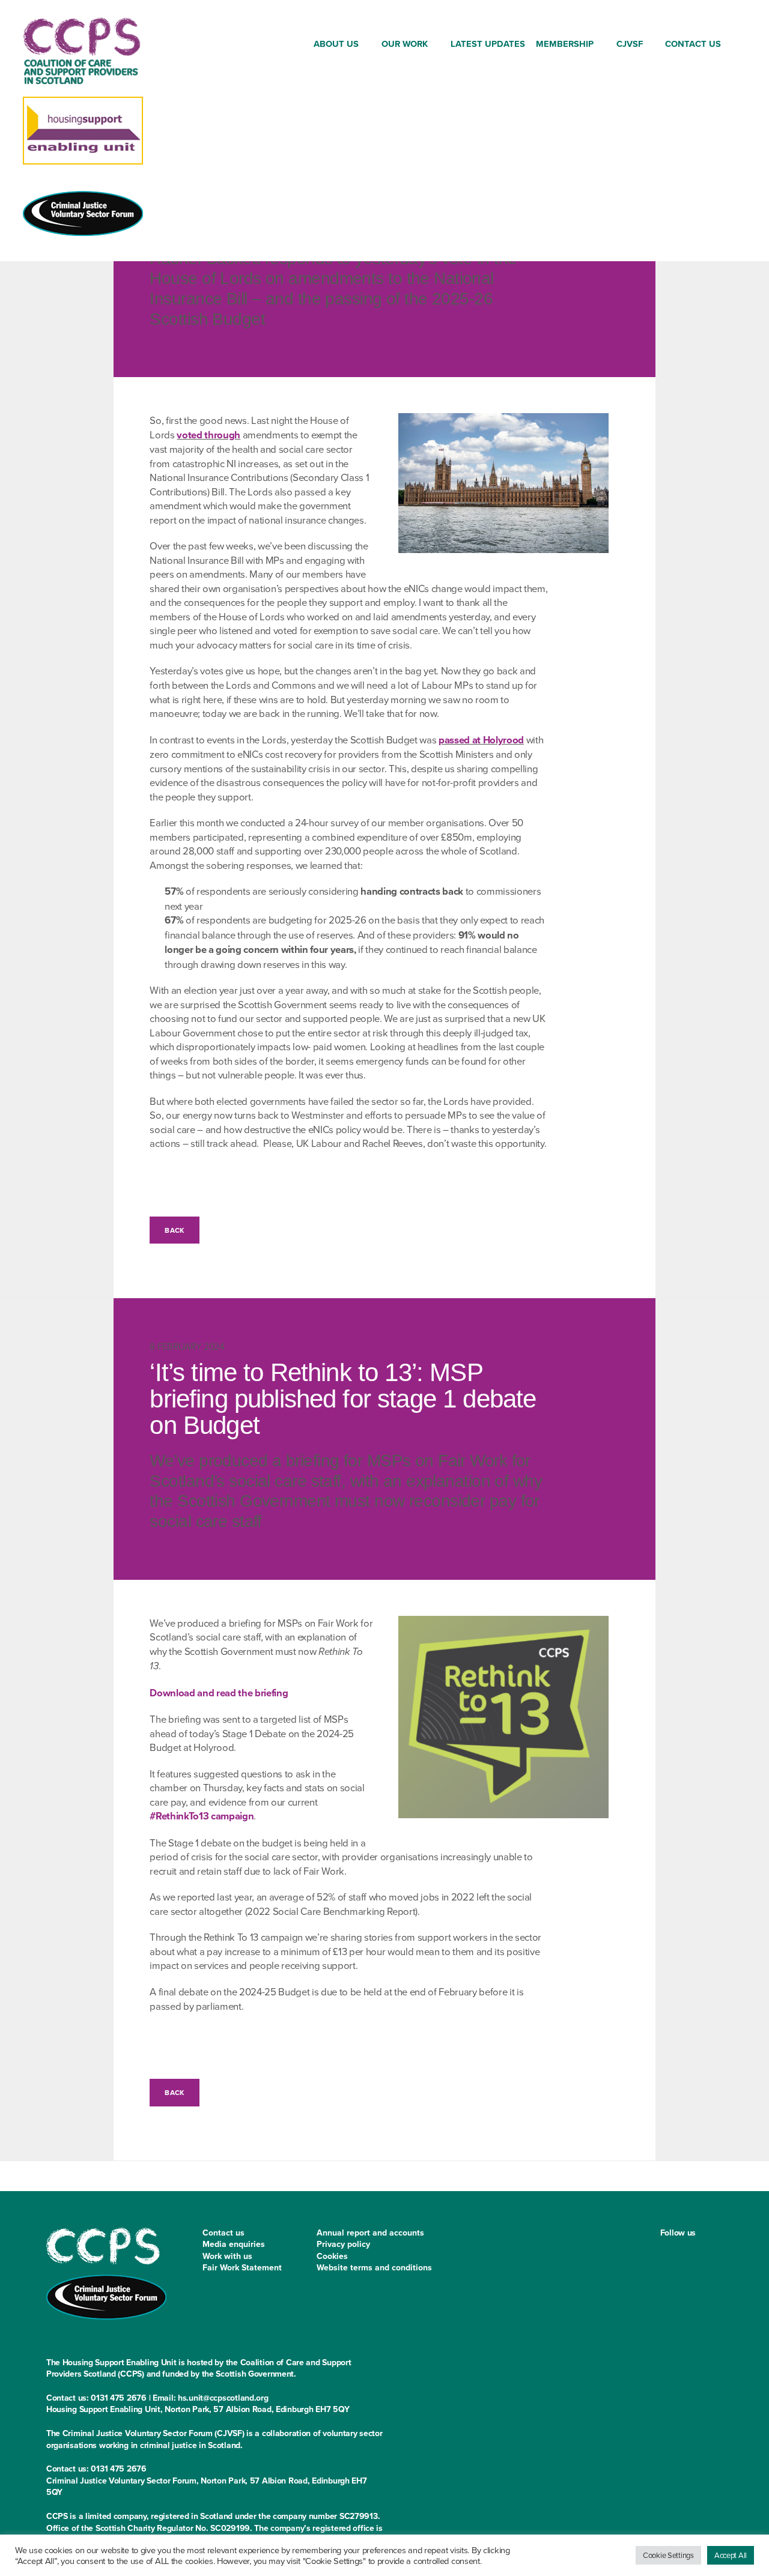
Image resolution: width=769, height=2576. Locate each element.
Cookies (332, 2256)
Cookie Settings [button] (668, 2555)
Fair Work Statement (242, 2267)
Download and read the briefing (219, 1693)
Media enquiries (234, 2244)
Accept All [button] (731, 2555)
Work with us (227, 2256)
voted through (208, 435)
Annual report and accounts (370, 2233)
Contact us (223, 2233)
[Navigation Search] (737, 46)
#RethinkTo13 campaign (202, 1816)
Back (174, 1230)
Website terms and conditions (374, 2267)
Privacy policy (343, 2244)
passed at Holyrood (481, 740)
